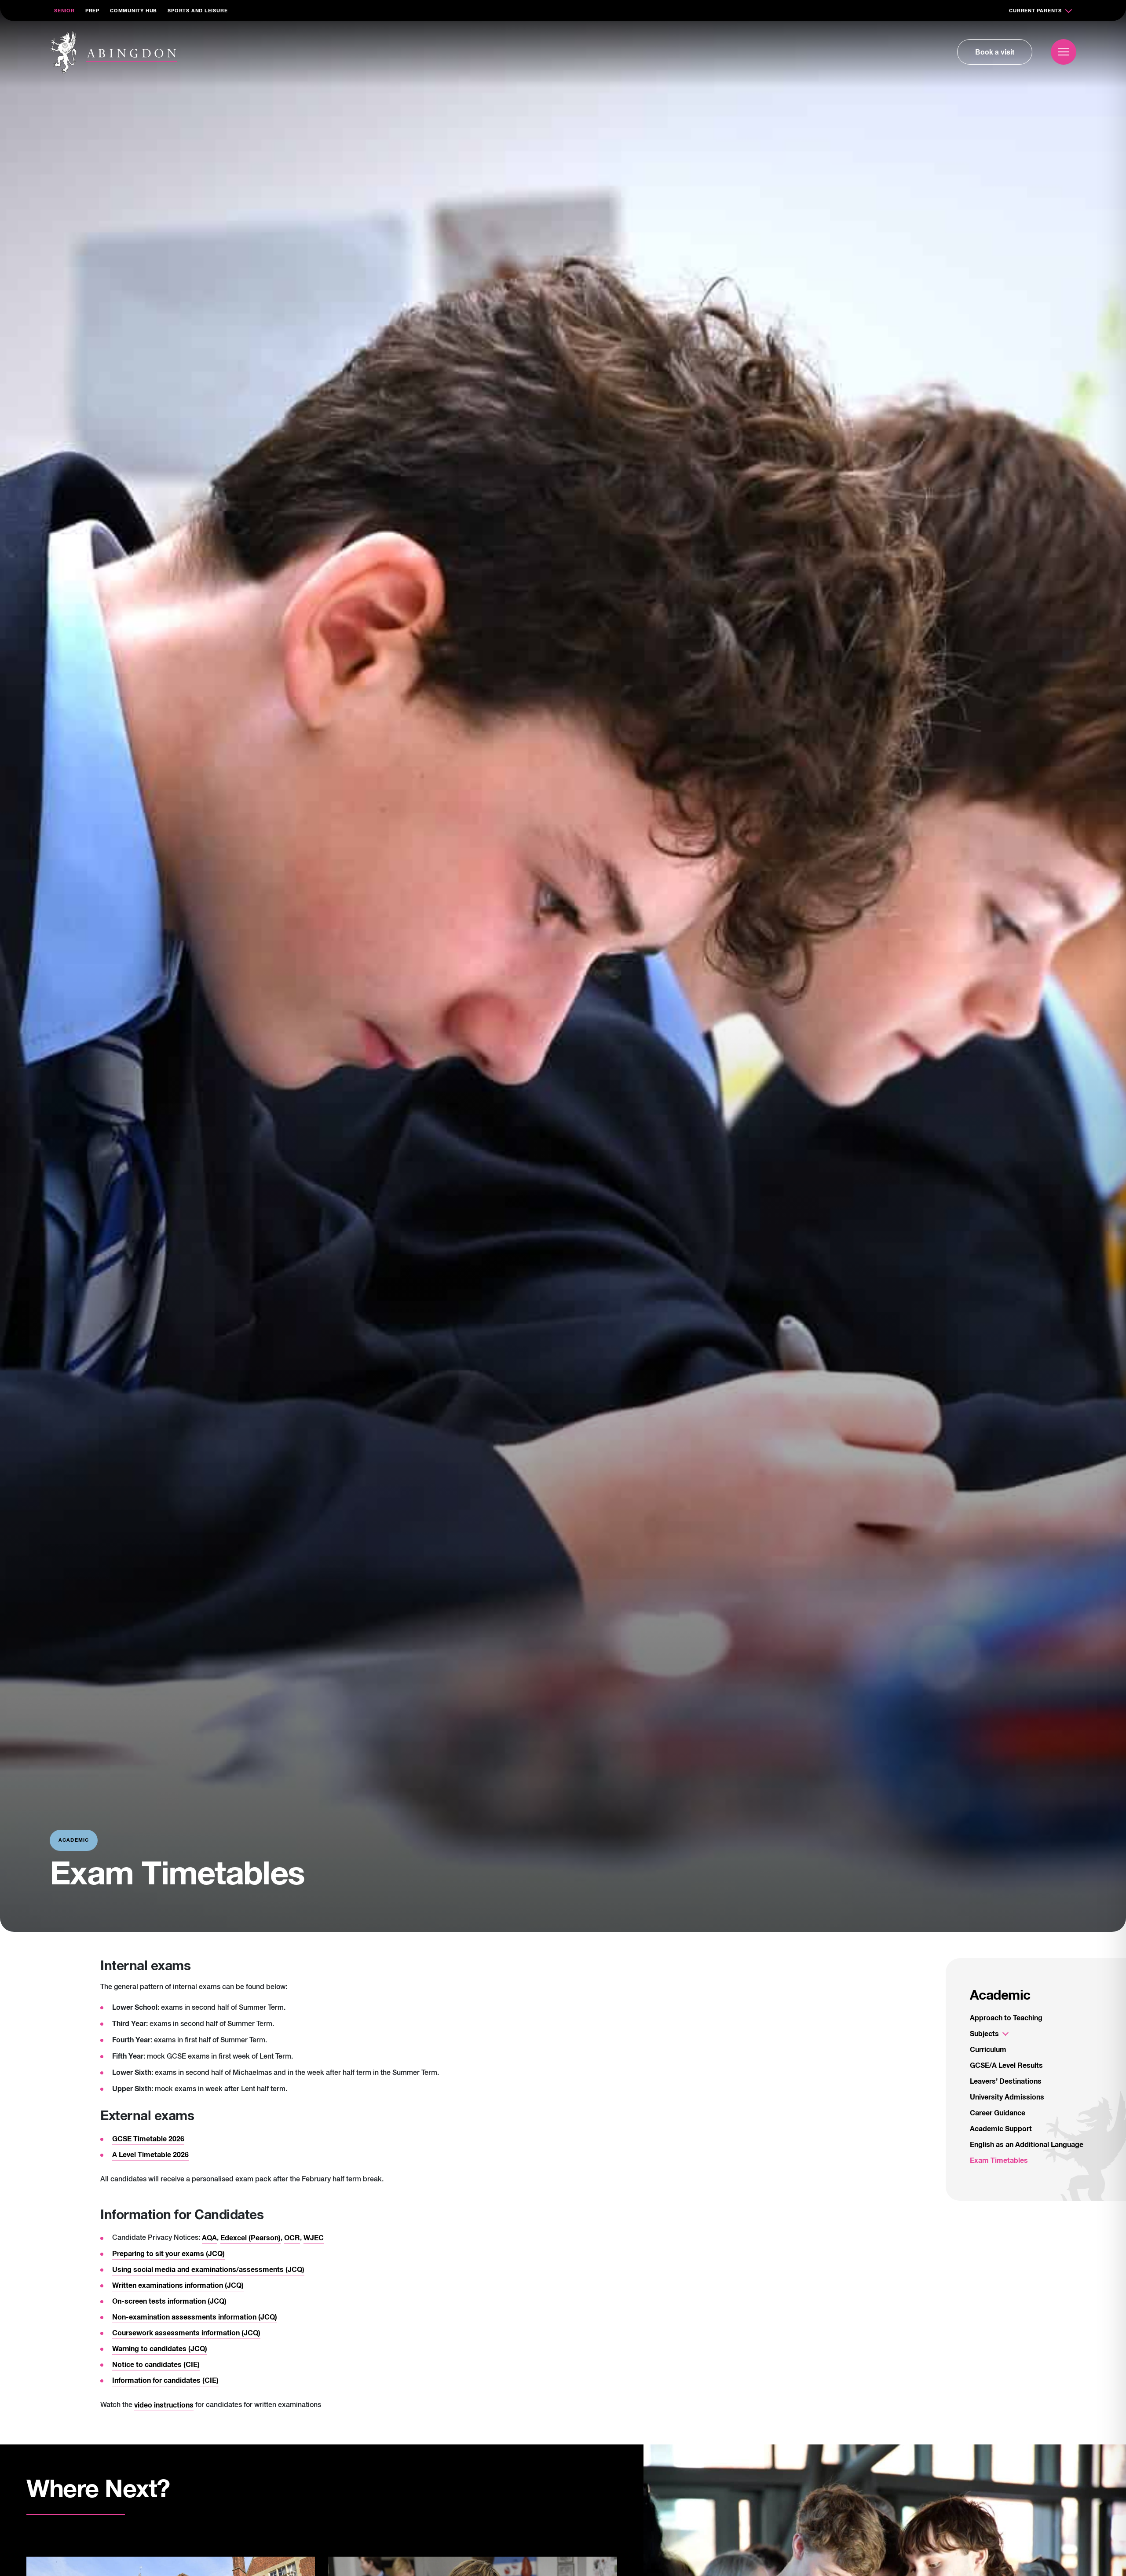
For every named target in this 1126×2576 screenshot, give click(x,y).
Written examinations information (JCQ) (178, 2286)
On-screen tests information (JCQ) (169, 2301)
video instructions (164, 2405)
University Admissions (1007, 2097)
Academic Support (1001, 2129)
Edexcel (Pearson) (250, 2238)
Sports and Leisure (197, 11)
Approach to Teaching (1006, 2018)
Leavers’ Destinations (1006, 2081)
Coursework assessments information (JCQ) (186, 2333)
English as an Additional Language (1027, 2145)
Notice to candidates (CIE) (156, 2365)
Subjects (984, 2034)
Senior (64, 11)
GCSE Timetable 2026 (148, 2139)
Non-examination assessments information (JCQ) (195, 2317)
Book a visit (995, 52)
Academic (1000, 1996)
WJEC (314, 2238)
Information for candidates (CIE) (165, 2381)
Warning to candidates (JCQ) (160, 2349)
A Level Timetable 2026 (150, 2155)
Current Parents (1035, 11)
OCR (292, 2238)
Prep (92, 11)
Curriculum (988, 2050)
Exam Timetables (999, 2161)
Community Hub (133, 11)
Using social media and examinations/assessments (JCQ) (208, 2270)
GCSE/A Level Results (1006, 2066)
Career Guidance (998, 2113)
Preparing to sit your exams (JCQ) (168, 2254)
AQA (209, 2238)
